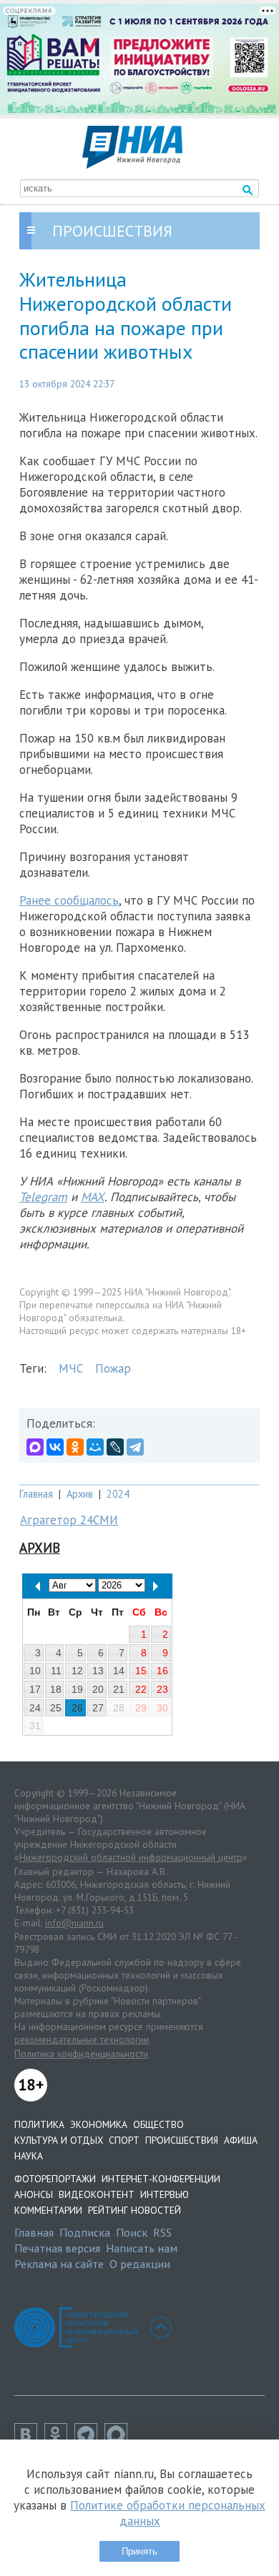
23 (162, 1689)
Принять (139, 2551)
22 (141, 1689)
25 (56, 1708)
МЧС (71, 1368)
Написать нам (142, 2248)
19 (77, 1689)
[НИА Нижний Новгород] (132, 164)
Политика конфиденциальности (81, 2054)
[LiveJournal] (115, 1447)
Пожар (113, 1368)
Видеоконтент (97, 2194)
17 (35, 1689)
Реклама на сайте (59, 2264)
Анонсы (34, 2194)
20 (98, 1689)
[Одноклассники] (75, 1447)
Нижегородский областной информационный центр (131, 1857)
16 (162, 1671)
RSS (162, 2232)
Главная (36, 1494)
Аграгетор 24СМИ (69, 1520)
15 (141, 1671)
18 (56, 1689)
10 (35, 1671)
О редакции (140, 2264)
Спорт (124, 2140)
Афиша (241, 2140)
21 (119, 1689)
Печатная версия (57, 2248)
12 (77, 1671)
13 (98, 1671)
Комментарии (48, 2210)
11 (56, 1671)
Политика (39, 2124)
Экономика (99, 2124)
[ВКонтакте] (55, 1447)
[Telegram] (135, 1447)
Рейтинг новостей (134, 2210)
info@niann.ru (74, 1923)
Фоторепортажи (55, 2179)
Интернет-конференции (161, 2179)
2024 (118, 1494)
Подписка (85, 2232)
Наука (29, 2156)
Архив (80, 1494)
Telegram (43, 1197)
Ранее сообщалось (69, 900)
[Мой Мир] (95, 1447)
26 (77, 1708)
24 (35, 1708)
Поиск (132, 2232)
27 (98, 1708)
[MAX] (35, 1447)
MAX (93, 1197)
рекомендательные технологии (82, 2039)
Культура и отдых (59, 2140)
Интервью (165, 2194)
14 (119, 1671)
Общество (158, 2124)
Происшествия (182, 2140)
